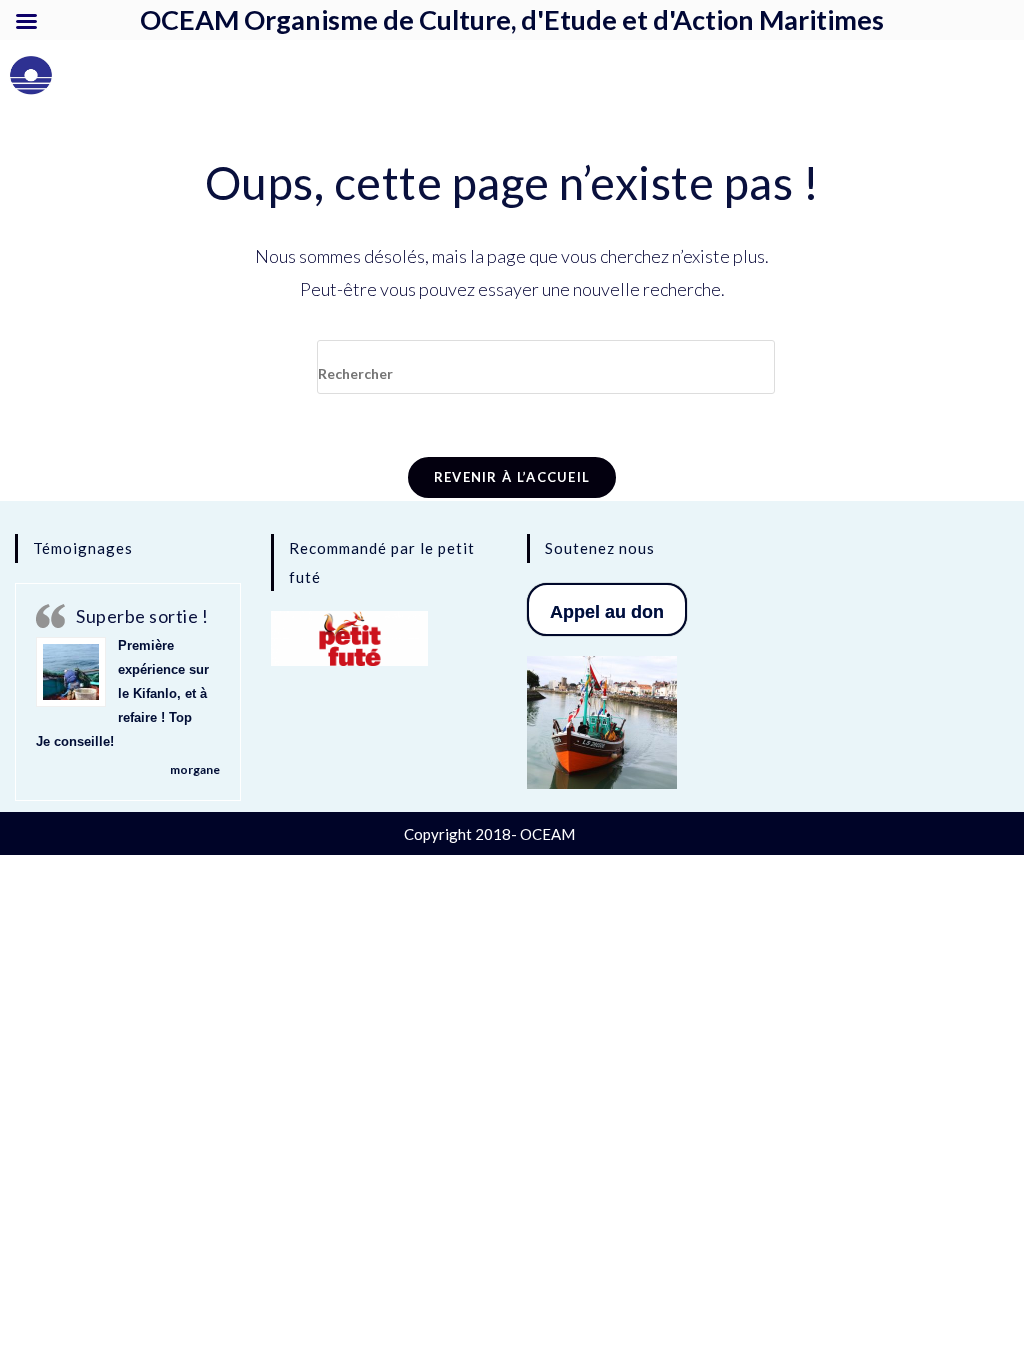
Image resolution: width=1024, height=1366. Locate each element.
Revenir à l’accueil (512, 477)
